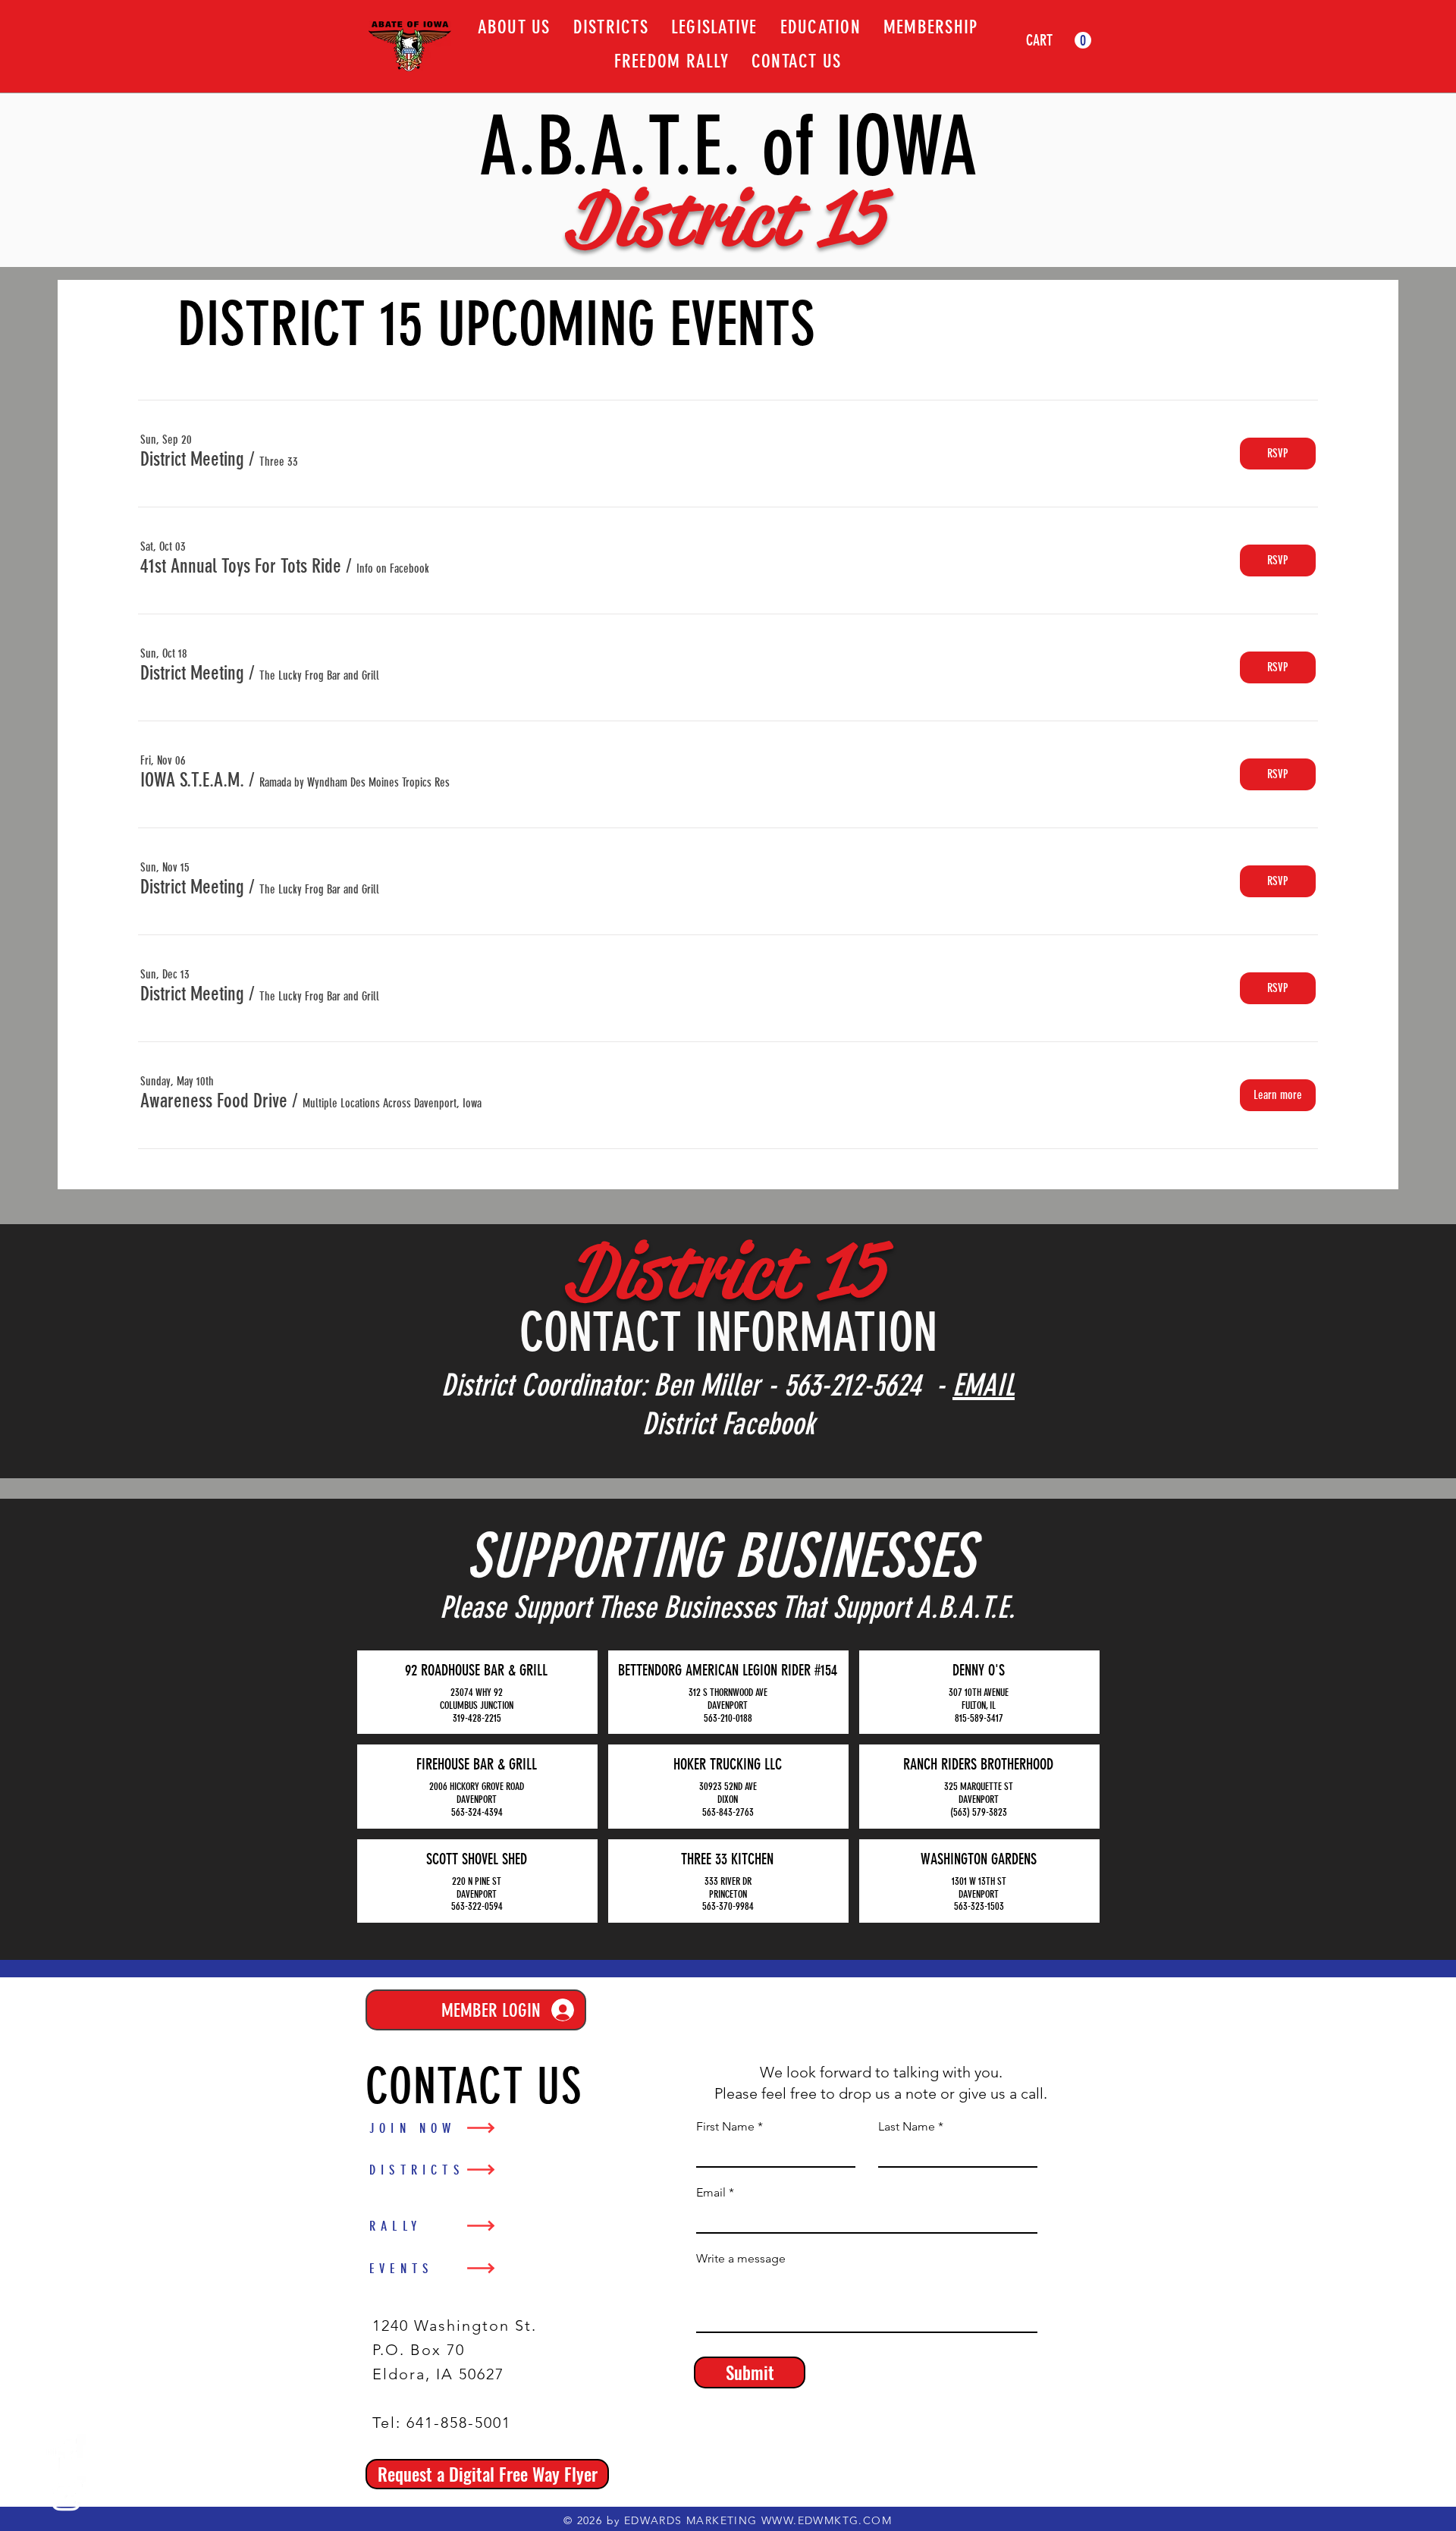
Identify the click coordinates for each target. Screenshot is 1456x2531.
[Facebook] (66, 2454)
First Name (725, 2127)
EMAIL (984, 1385)
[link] (1059, 41)
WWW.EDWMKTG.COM (827, 2520)
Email (711, 2193)
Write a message (741, 2259)
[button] (192, 460)
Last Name (907, 2127)
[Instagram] (66, 2496)
